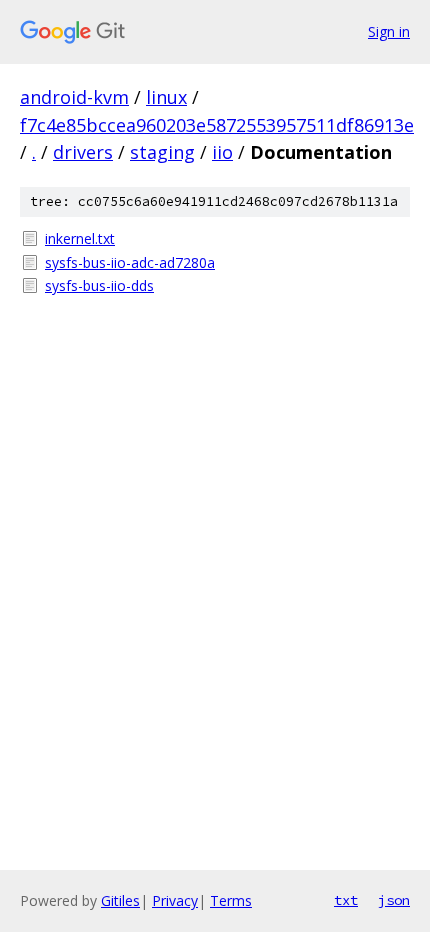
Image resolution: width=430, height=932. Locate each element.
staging (162, 152)
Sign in (389, 31)
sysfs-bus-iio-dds (99, 285)
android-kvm (74, 97)
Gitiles (120, 900)
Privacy (175, 900)
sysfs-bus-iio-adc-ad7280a (130, 262)
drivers (83, 152)
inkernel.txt (80, 238)
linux (166, 97)
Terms (231, 900)
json (394, 900)
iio (222, 152)
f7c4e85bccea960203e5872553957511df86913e (217, 125)
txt (346, 900)
